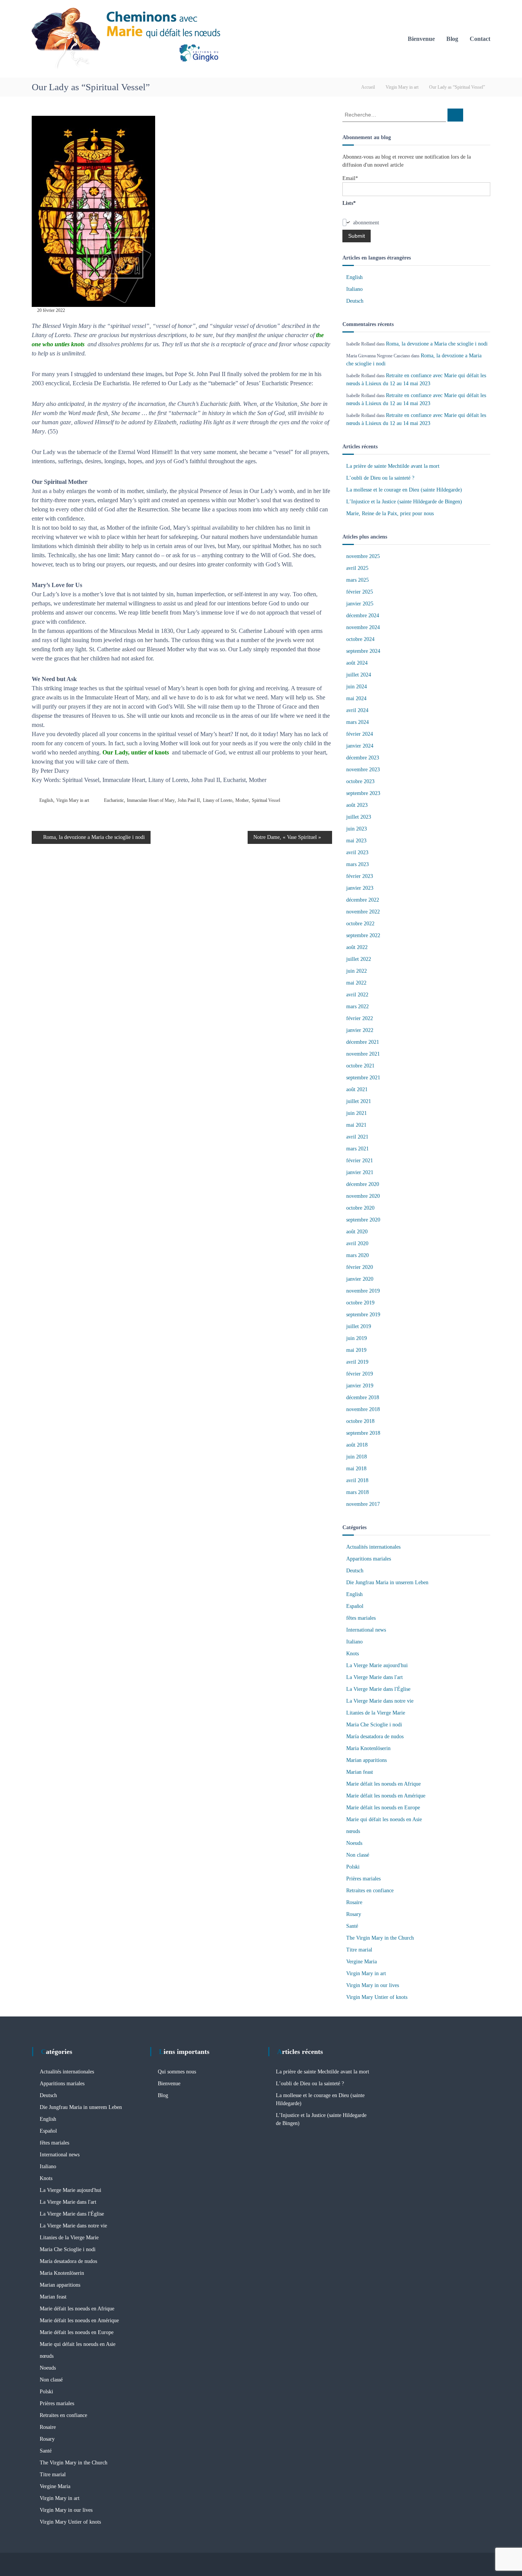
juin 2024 (357, 687)
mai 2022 (356, 983)
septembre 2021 (363, 1078)
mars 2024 (357, 722)
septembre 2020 (363, 1220)
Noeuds (354, 1843)
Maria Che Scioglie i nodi (374, 1725)
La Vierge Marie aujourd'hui (377, 1665)
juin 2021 (357, 1113)
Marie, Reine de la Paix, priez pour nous (390, 513)
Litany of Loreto (218, 800)
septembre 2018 (363, 1433)
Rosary (354, 1914)
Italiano (354, 289)
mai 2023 (356, 841)
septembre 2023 (363, 793)
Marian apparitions (366, 1760)
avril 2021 (357, 1137)
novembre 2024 (363, 627)
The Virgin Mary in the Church (380, 1938)
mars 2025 (357, 580)
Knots (353, 1654)
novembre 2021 (363, 1054)
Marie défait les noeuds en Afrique (383, 1784)
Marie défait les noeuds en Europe (383, 1808)
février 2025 (360, 592)
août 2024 (357, 663)
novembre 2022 (363, 912)
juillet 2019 (359, 1326)
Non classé (358, 1855)
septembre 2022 (363, 935)
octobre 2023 (360, 781)
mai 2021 (356, 1125)
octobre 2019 (360, 1303)
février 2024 (360, 734)
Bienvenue (421, 39)
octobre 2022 (360, 924)
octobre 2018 (360, 1421)
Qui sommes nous (177, 2072)
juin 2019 (357, 1338)
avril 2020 (357, 1243)
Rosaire (354, 1902)
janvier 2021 (360, 1172)
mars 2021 (357, 1149)
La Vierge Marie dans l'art (374, 1677)
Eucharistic (114, 800)
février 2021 (360, 1161)
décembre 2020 (363, 1184)
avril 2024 (357, 710)
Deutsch (355, 301)
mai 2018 (356, 1469)
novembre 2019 (363, 1291)
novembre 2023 (363, 770)
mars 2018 (357, 1492)
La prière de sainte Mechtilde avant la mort (393, 466)
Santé (352, 1926)
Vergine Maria (362, 1962)
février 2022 (360, 1018)
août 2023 (357, 805)
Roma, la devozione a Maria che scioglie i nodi (437, 344)
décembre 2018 (363, 1397)
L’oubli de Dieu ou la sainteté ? (380, 478)
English (46, 800)
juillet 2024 (359, 675)
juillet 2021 (359, 1101)
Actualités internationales (373, 1547)
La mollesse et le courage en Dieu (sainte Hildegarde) (404, 490)
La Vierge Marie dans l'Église (378, 1689)
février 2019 (360, 1374)
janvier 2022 (360, 1030)
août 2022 (357, 947)
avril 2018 (357, 1480)
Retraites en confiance (370, 1891)
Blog (452, 39)
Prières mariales (363, 1879)
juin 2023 (357, 829)
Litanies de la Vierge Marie (376, 1713)
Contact (480, 39)
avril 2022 (357, 995)
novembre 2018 (363, 1409)
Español (355, 1606)
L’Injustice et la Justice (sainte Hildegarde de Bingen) (404, 502)
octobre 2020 (360, 1208)
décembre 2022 (363, 900)
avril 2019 (357, 1362)
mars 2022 (357, 1007)
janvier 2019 (360, 1386)
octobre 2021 (360, 1066)
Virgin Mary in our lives (373, 1985)
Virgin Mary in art (402, 87)
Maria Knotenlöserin (368, 1748)
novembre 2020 (363, 1196)
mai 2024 (356, 698)
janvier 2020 (360, 1279)
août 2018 (357, 1445)
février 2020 (360, 1267)
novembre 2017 (363, 1504)
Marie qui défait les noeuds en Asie (384, 1819)
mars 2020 (357, 1255)
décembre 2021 (363, 1042)
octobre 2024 (360, 639)
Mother (242, 800)
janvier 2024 (360, 746)
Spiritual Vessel (266, 800)
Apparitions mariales (369, 1559)
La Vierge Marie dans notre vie (380, 1701)
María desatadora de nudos (375, 1737)
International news (366, 1630)
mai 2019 (356, 1350)
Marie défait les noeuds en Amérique (386, 1796)
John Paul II (189, 800)
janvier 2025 (360, 604)
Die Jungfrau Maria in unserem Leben (387, 1582)
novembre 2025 (363, 556)
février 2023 (360, 876)
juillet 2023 (359, 817)
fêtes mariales (361, 1618)
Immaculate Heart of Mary (151, 800)
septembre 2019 (363, 1315)
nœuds (353, 1831)
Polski (353, 1867)
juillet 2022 (359, 959)
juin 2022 (357, 971)
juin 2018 (357, 1457)
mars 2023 (357, 864)
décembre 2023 (363, 758)
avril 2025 (357, 568)
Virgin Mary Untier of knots (377, 1997)
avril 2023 (357, 852)
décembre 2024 (363, 616)
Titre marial (359, 1950)
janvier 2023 (360, 888)
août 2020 (357, 1232)
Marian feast (360, 1772)
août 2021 (357, 1089)
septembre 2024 (363, 651)
